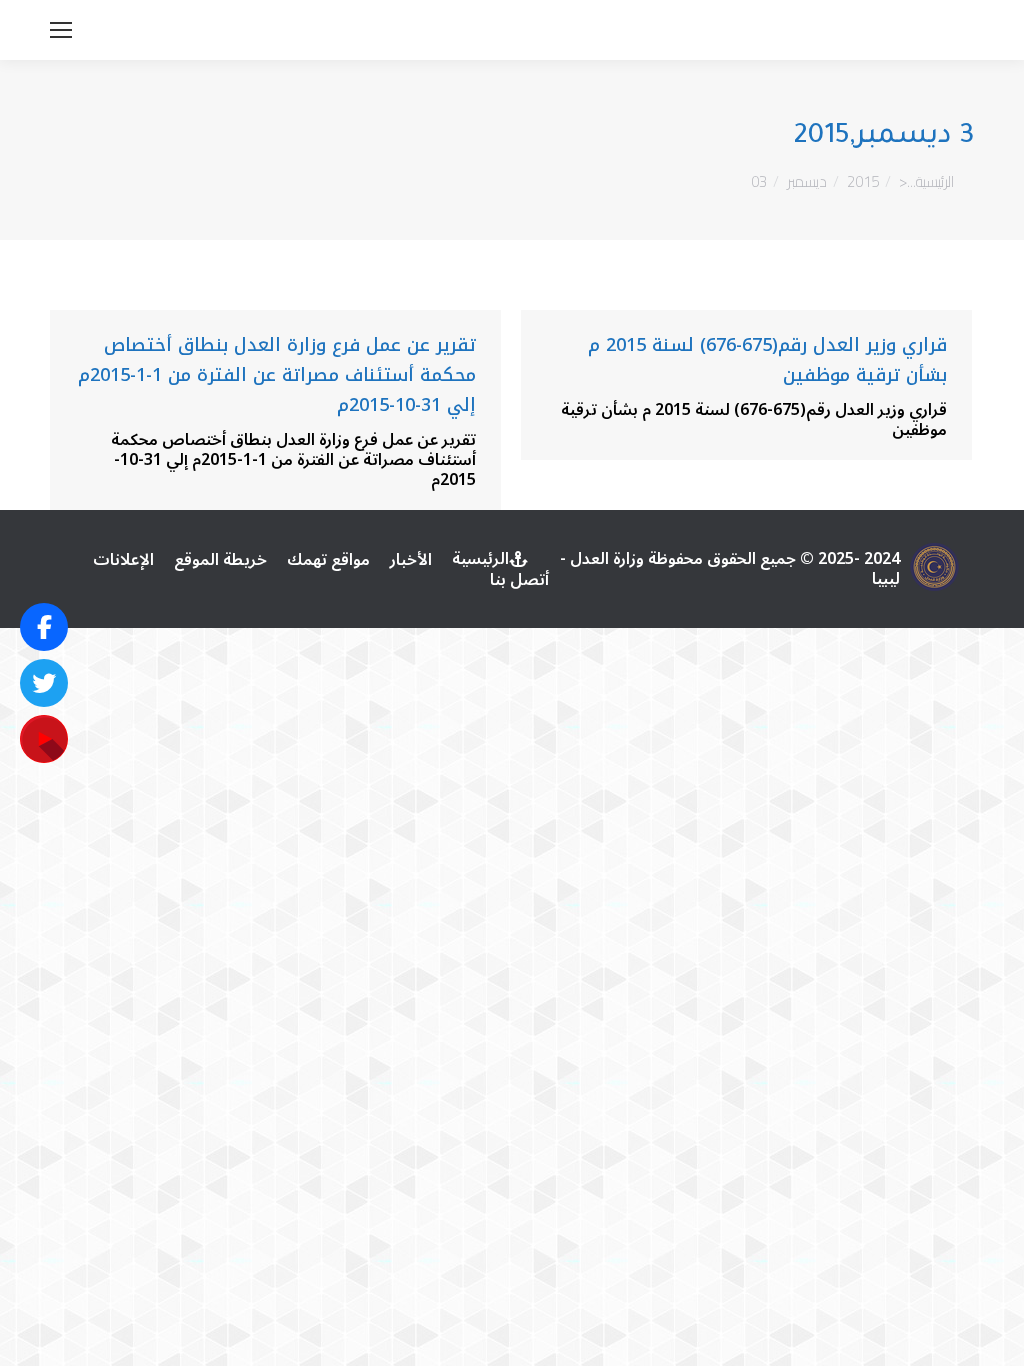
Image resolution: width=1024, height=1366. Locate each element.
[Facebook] (44, 627)
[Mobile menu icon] (61, 30)
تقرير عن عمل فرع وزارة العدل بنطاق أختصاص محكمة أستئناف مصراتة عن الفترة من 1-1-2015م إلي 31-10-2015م (277, 375)
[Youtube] (44, 739)
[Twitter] (44, 683)
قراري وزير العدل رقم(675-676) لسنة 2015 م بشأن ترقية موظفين (767, 360)
